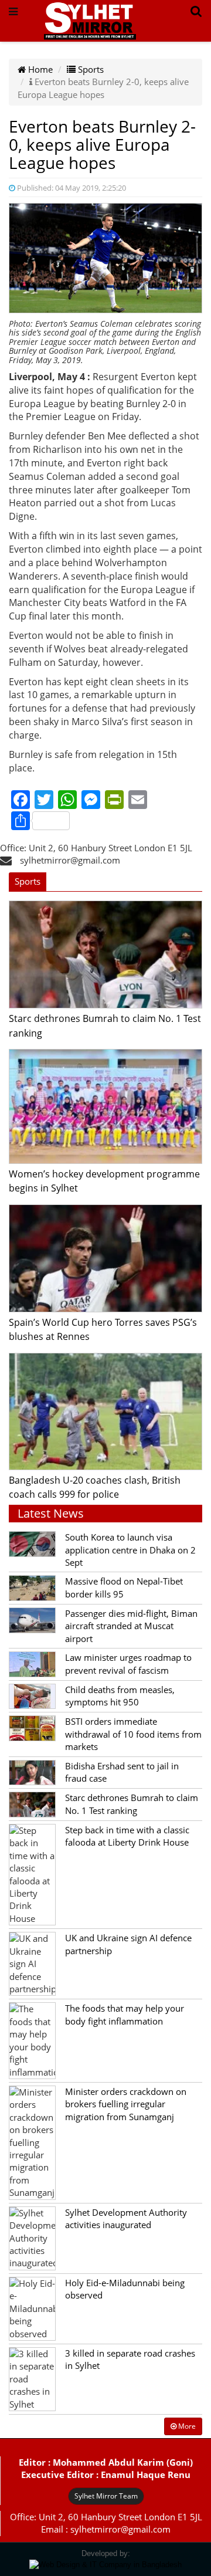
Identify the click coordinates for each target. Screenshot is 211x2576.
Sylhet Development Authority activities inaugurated (126, 2218)
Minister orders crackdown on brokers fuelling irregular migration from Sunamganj (126, 2104)
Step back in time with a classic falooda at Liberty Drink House (127, 1836)
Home (39, 69)
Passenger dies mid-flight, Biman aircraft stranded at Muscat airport (131, 1626)
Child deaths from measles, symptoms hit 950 (120, 1696)
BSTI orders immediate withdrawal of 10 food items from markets (133, 1734)
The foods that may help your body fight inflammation (125, 2014)
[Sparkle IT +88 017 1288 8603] (105, 2564)
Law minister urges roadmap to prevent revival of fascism (128, 1663)
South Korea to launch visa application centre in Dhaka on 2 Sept (130, 1550)
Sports (90, 69)
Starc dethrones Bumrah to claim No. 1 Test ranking (132, 1804)
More (186, 2426)
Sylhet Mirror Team (106, 2496)
